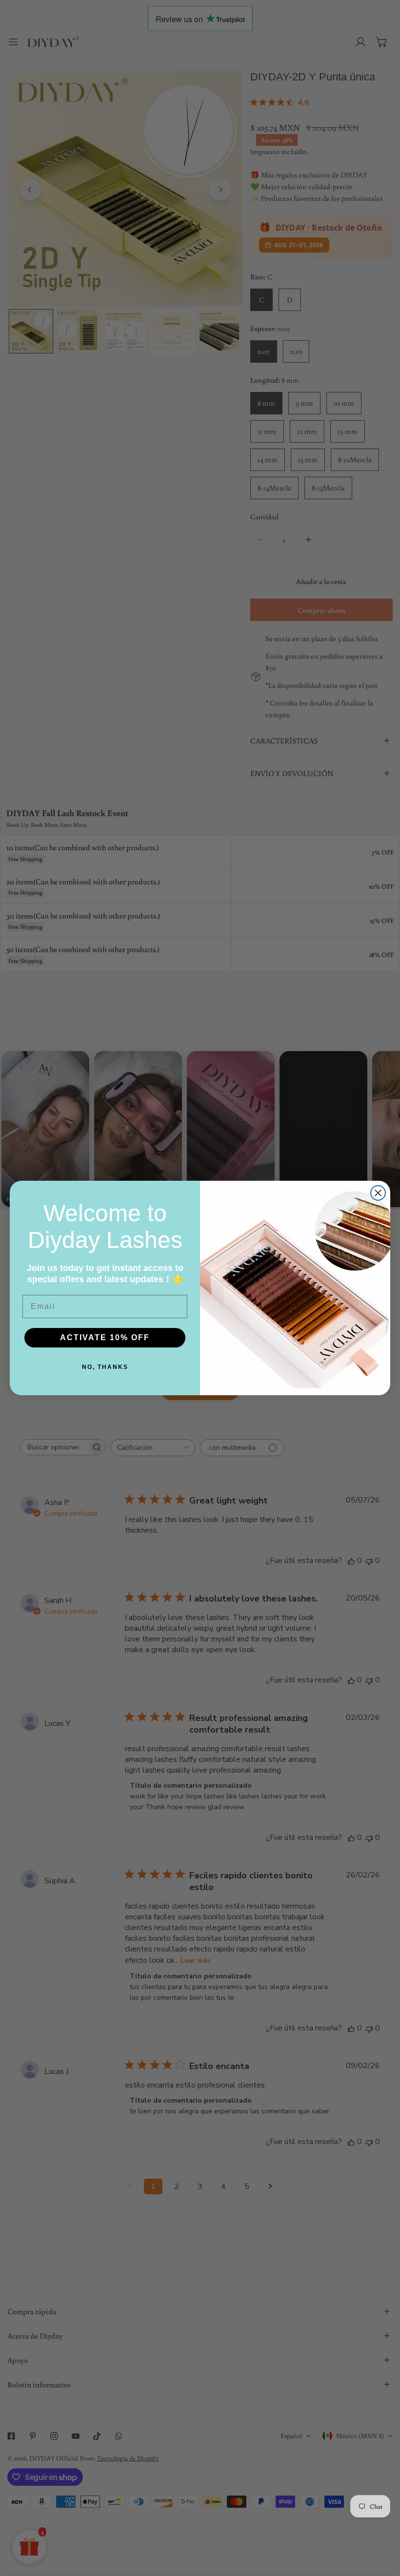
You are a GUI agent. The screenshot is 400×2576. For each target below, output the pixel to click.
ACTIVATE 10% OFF (105, 1337)
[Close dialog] (378, 1193)
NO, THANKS (105, 1367)
